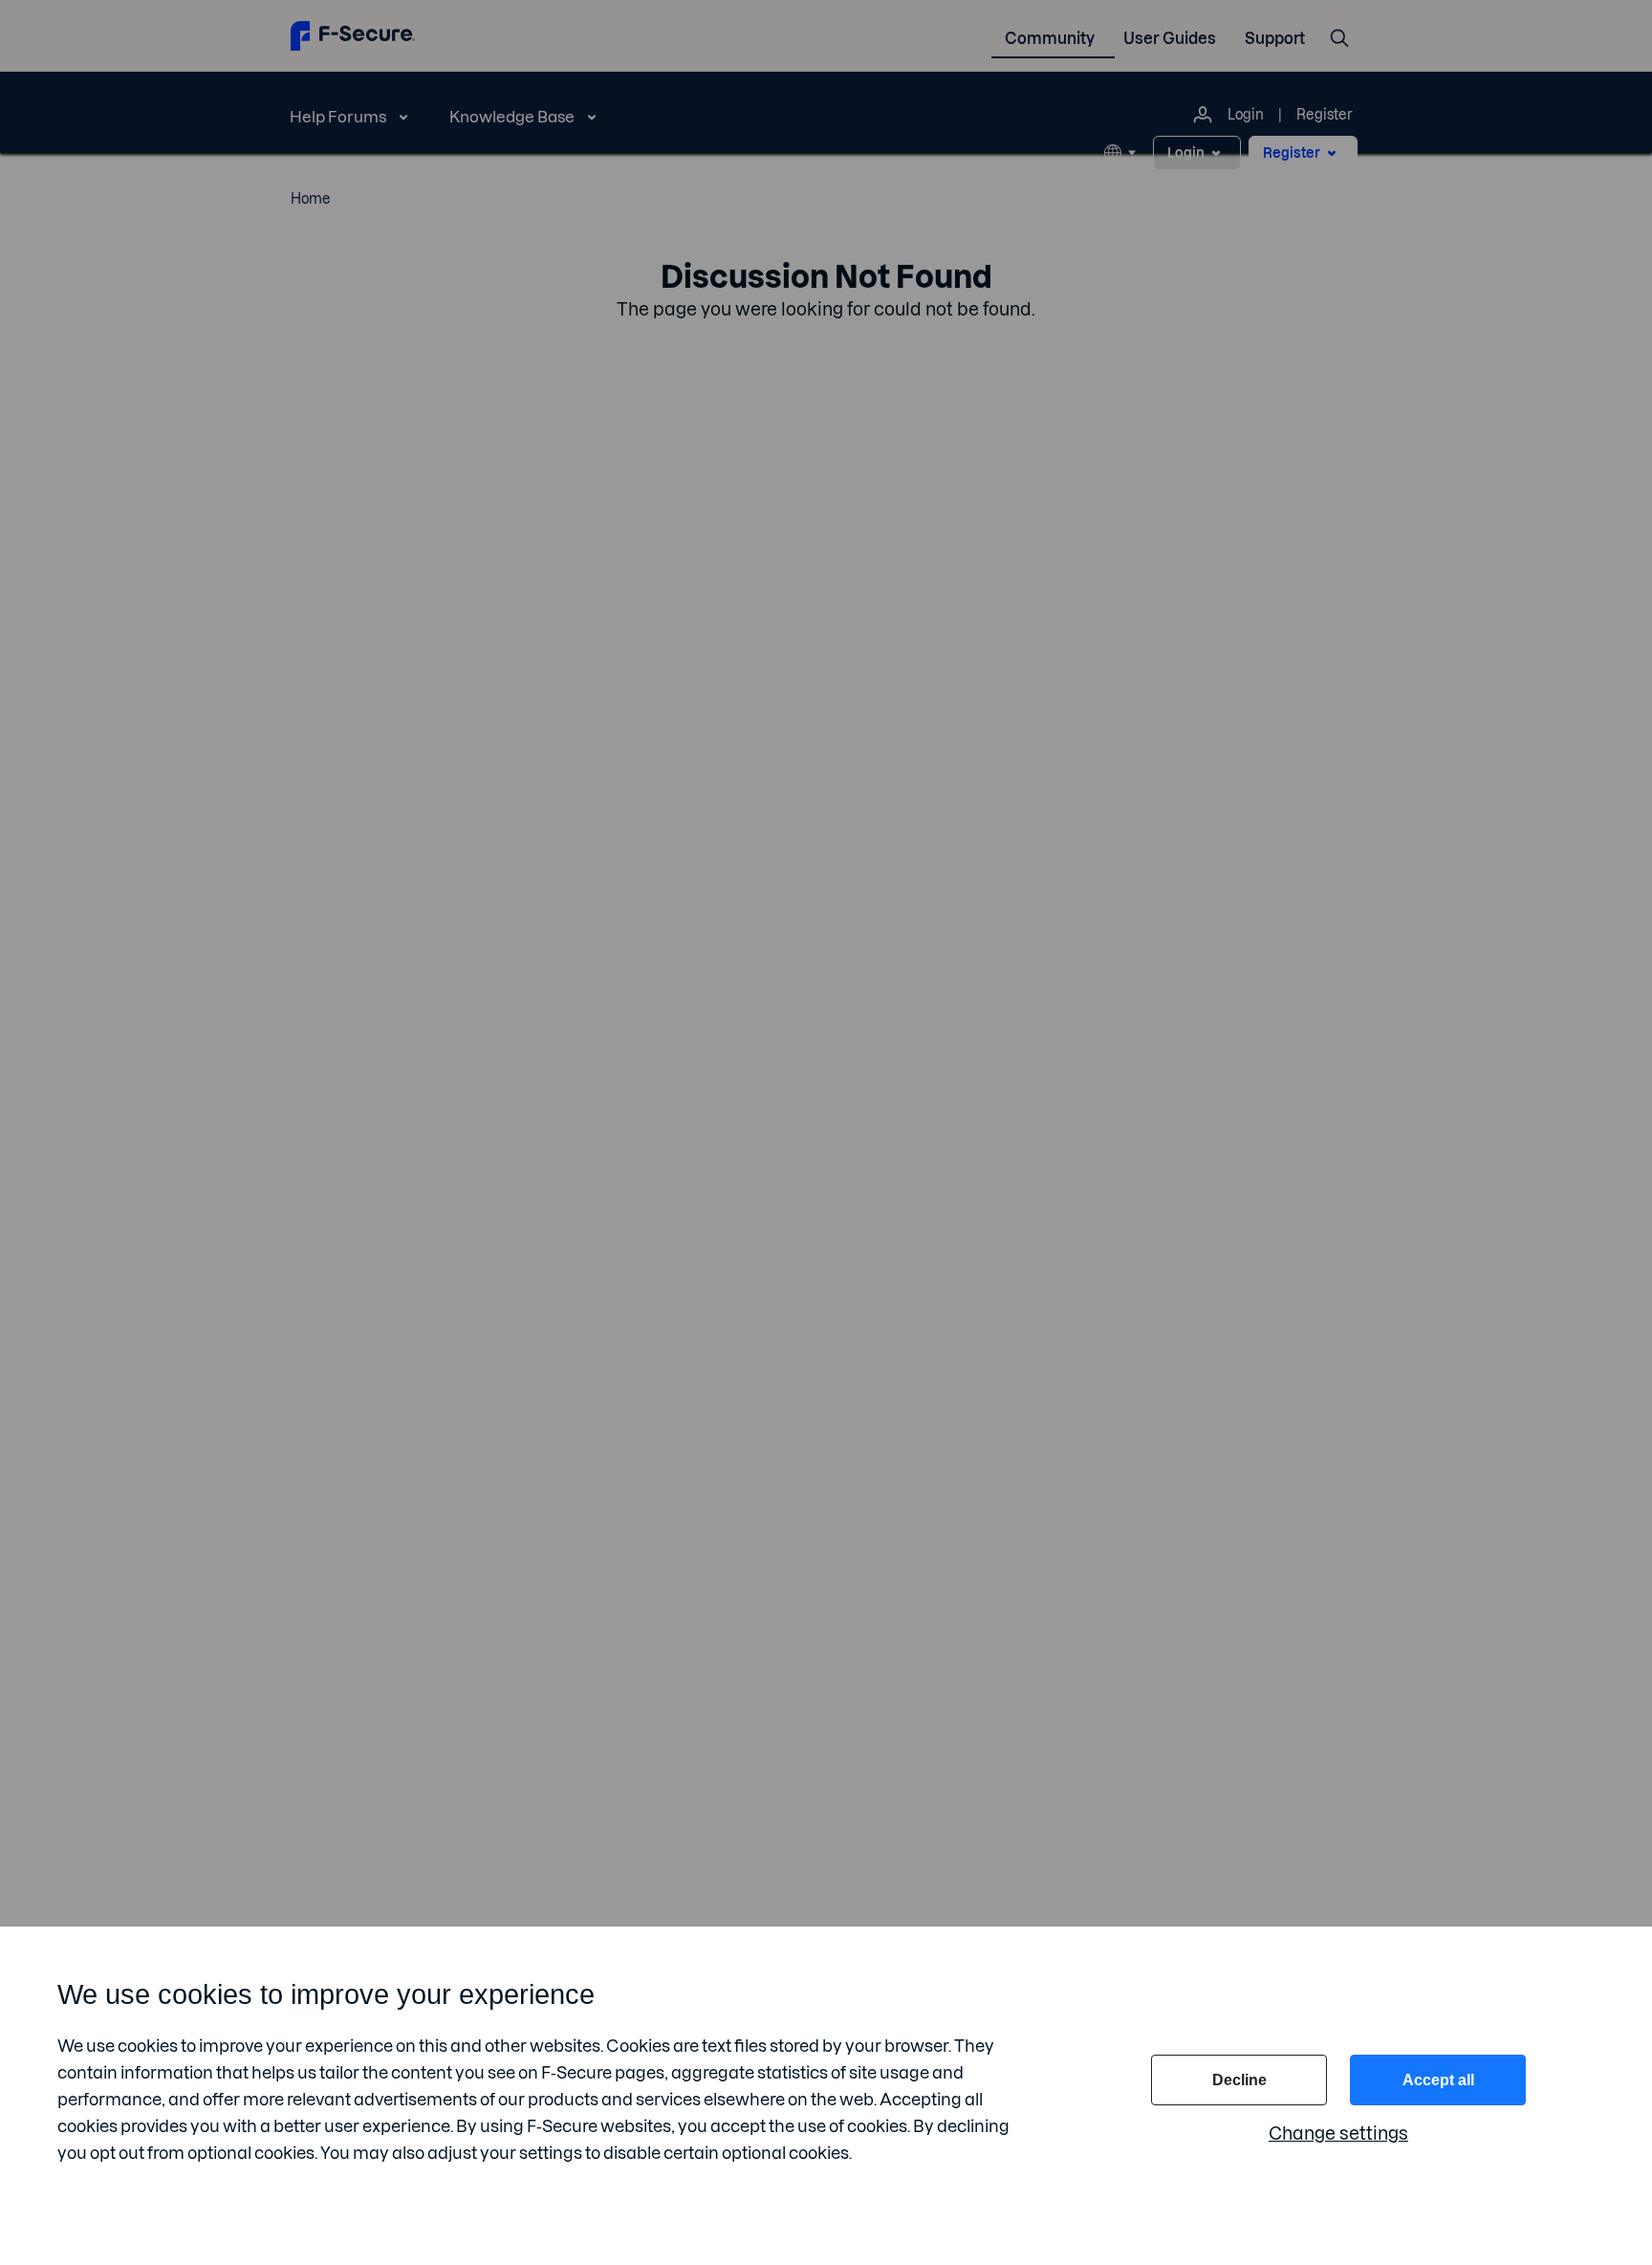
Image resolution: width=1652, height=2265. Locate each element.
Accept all (1438, 2080)
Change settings (1338, 2134)
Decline (1239, 2080)
